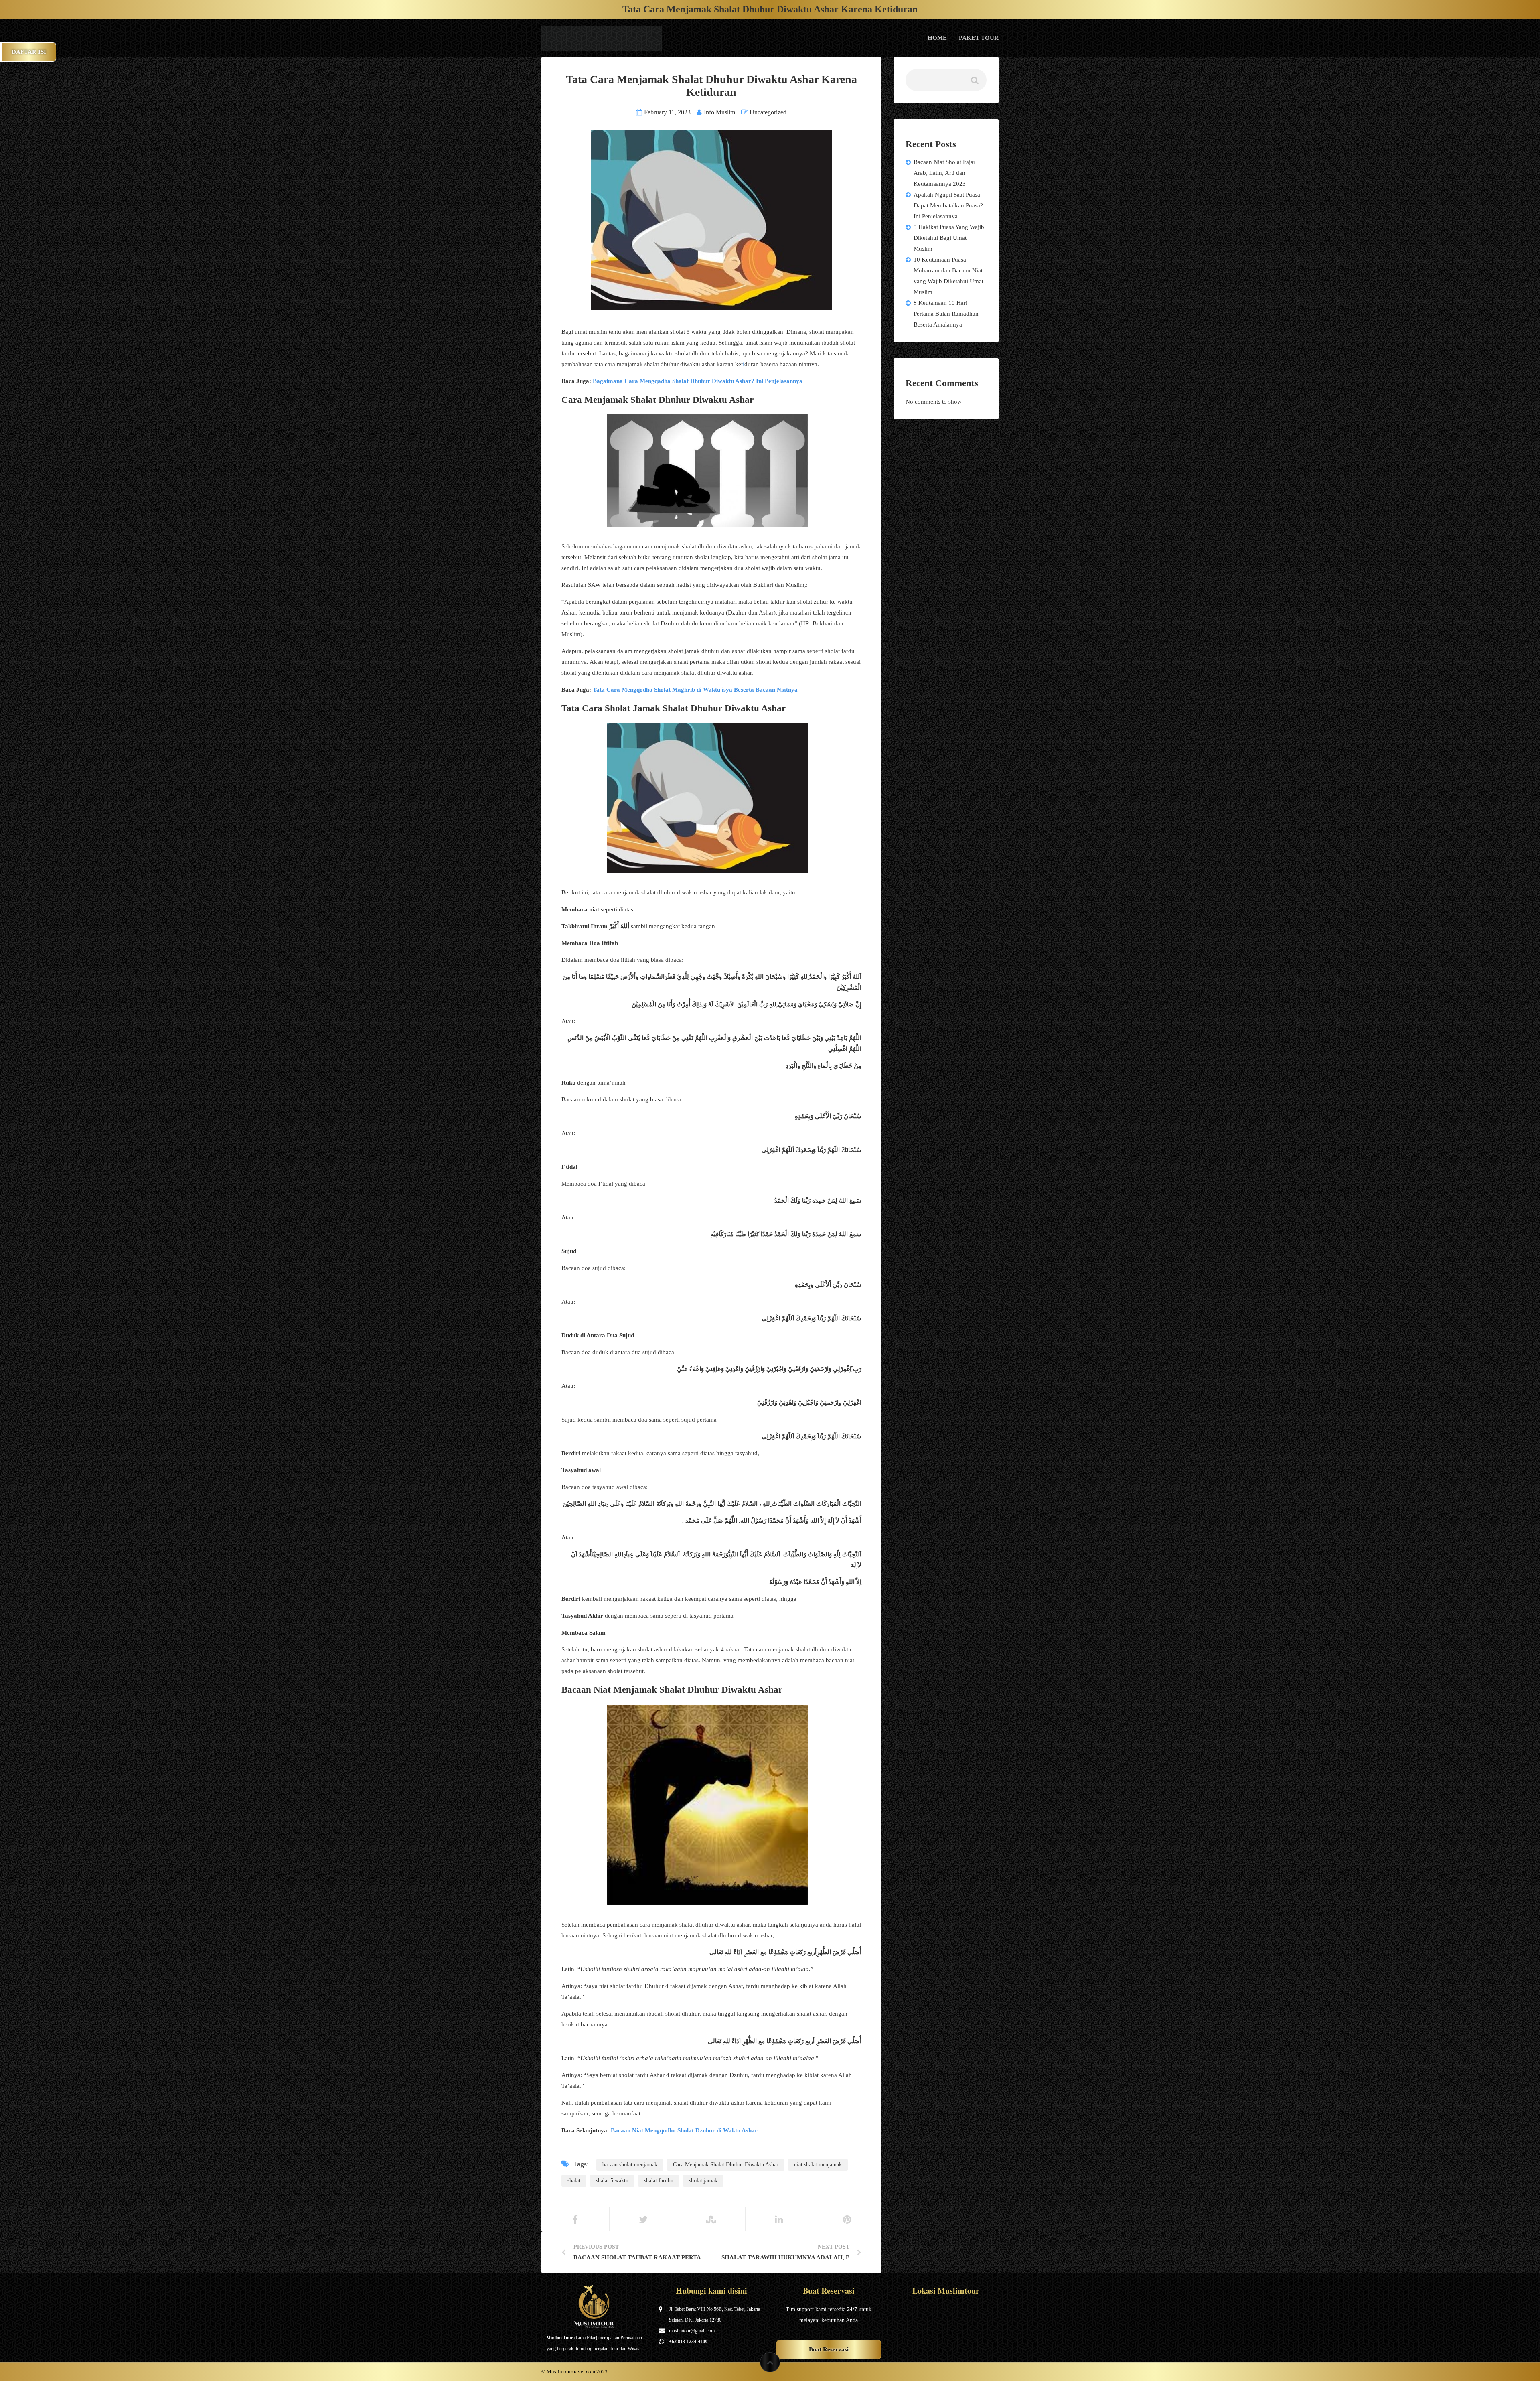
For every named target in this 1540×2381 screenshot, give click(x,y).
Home (937, 38)
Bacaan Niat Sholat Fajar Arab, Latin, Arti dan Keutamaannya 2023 (944, 173)
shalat (574, 2181)
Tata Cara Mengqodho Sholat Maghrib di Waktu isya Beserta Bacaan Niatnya (695, 690)
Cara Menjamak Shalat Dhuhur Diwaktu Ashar (726, 2165)
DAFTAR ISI (29, 52)
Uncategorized (768, 112)
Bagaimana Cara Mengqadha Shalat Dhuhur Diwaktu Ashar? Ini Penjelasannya (698, 381)
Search (974, 83)
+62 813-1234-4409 (688, 2342)
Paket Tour (979, 38)
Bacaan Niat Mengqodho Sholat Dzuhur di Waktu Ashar (684, 2130)
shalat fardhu (659, 2181)
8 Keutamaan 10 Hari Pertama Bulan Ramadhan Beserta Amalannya (946, 314)
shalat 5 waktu (612, 2181)
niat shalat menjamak (818, 2165)
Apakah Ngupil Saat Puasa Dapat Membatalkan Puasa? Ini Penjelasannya (948, 205)
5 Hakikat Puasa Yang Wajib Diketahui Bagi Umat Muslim (949, 238)
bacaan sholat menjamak (630, 2165)
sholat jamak (703, 2181)
